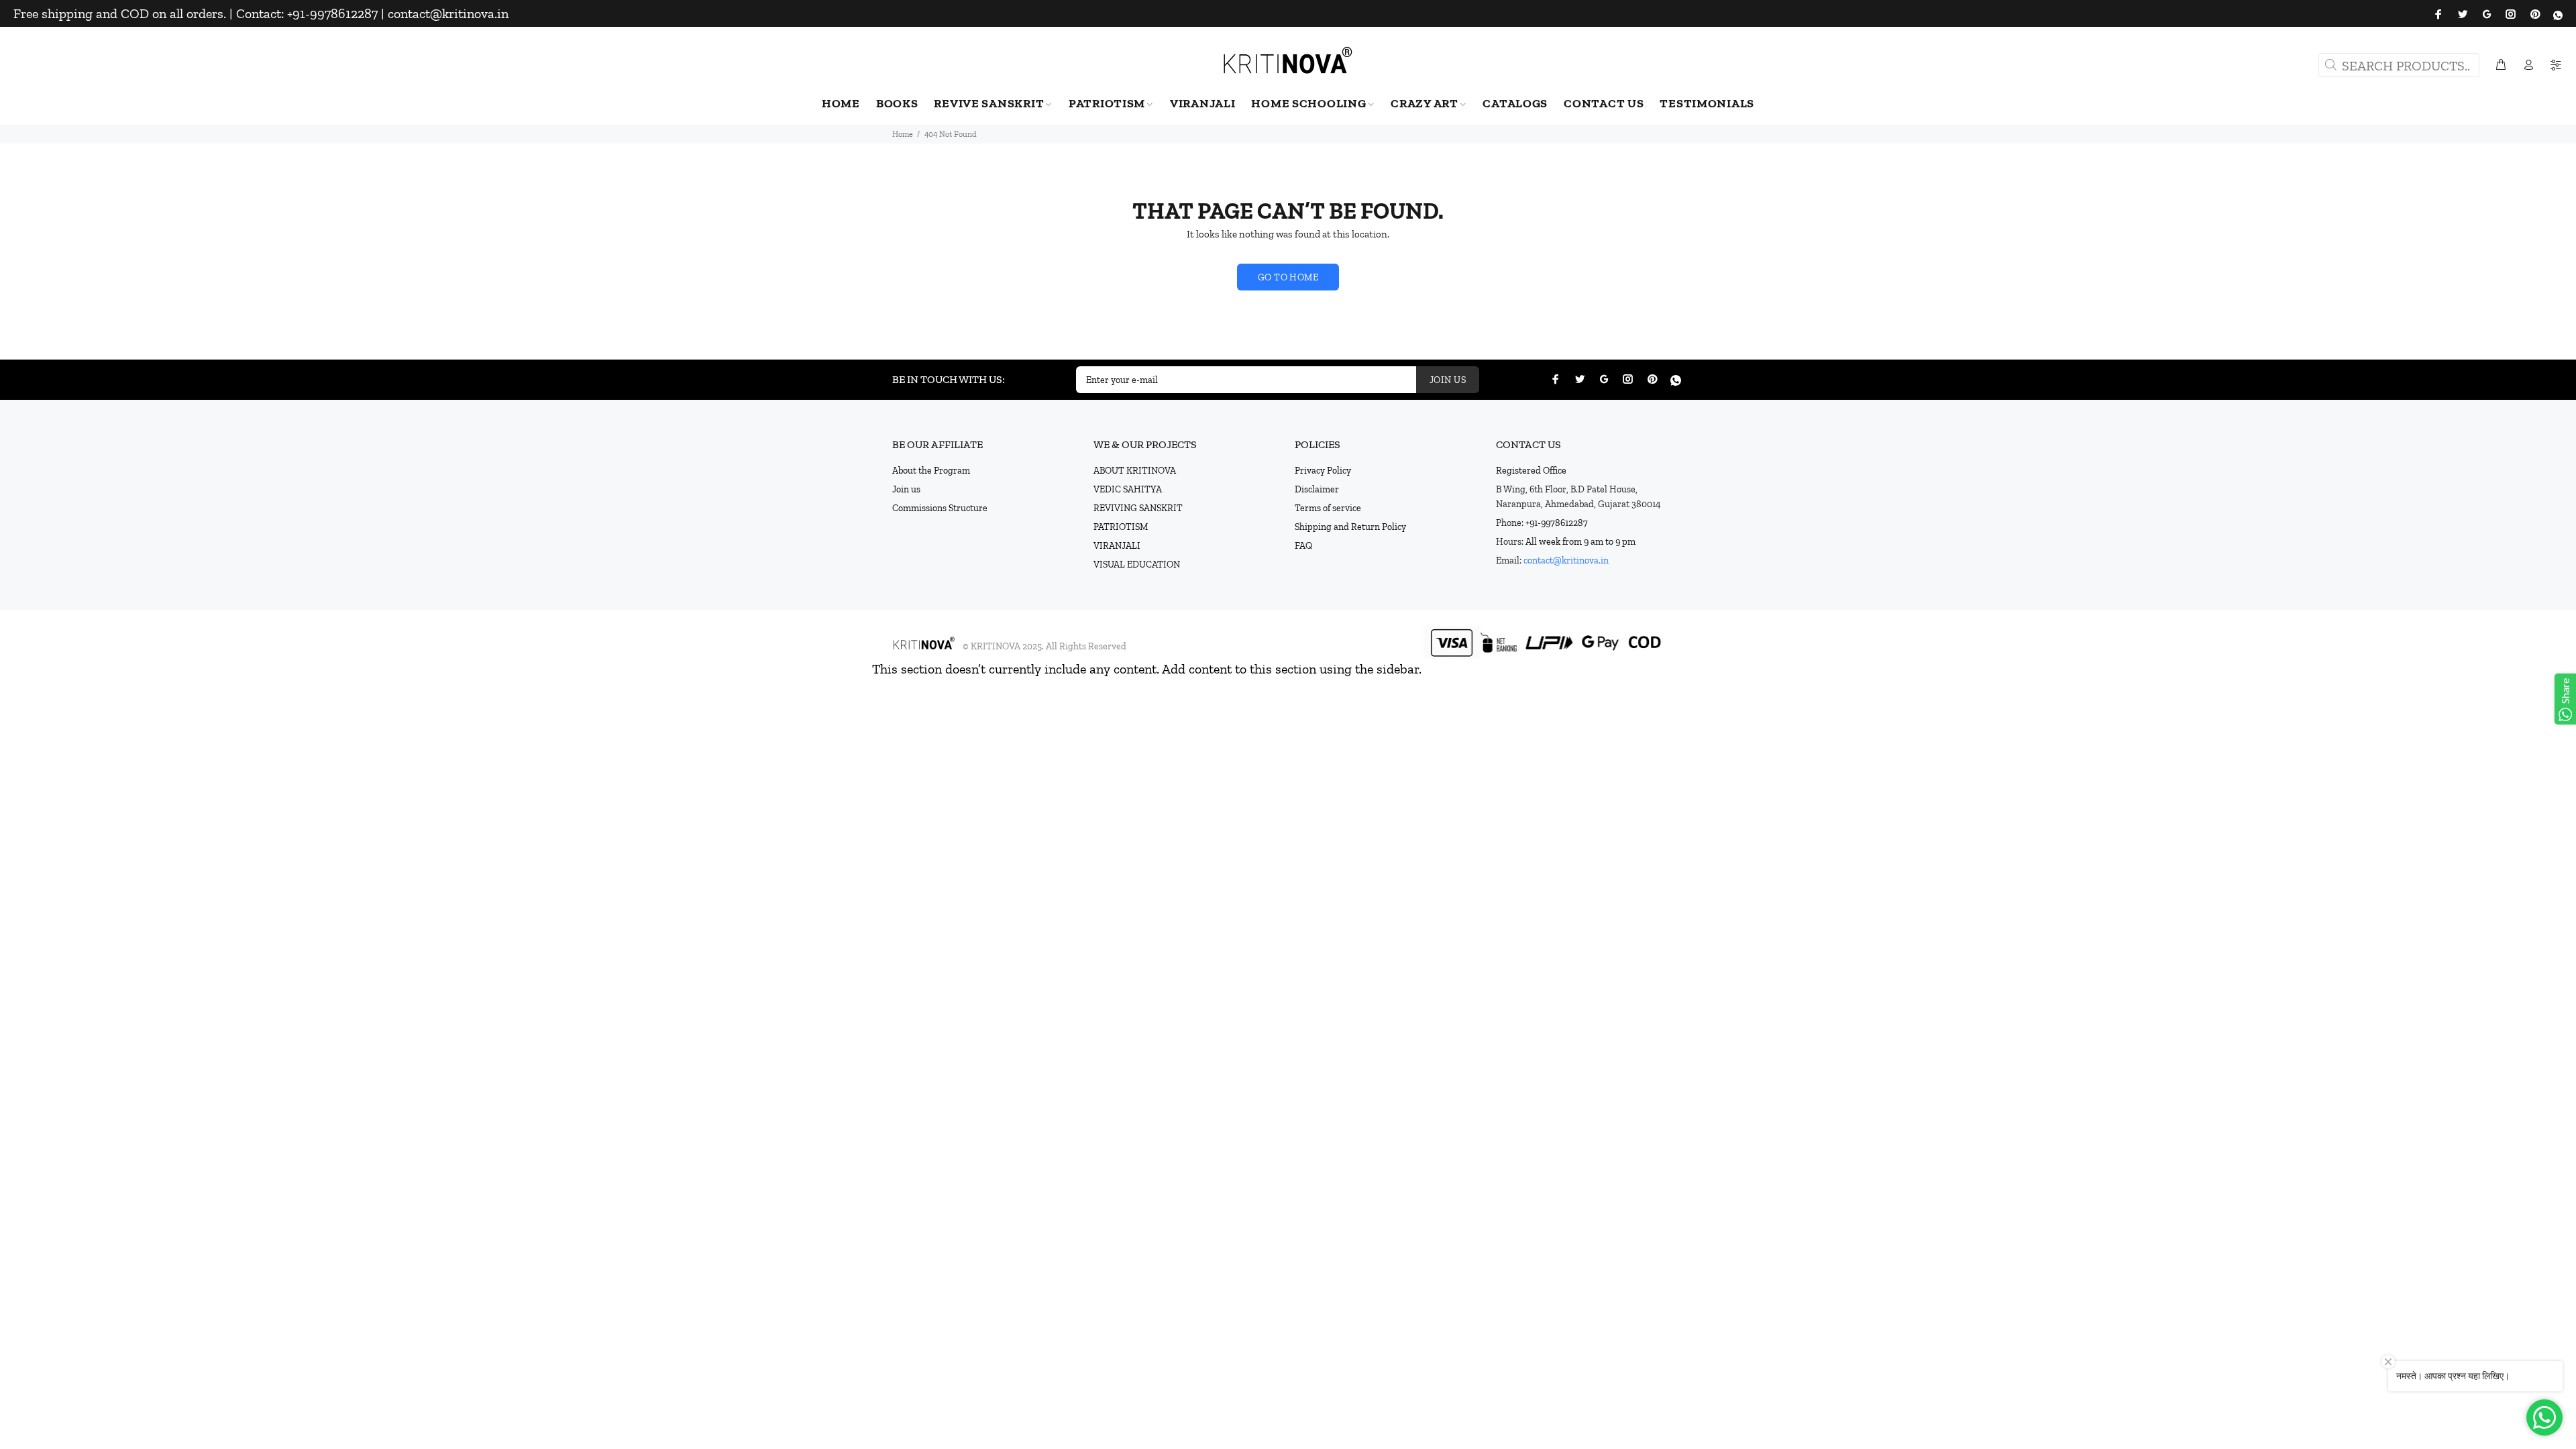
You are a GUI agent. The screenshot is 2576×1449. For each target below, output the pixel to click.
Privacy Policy (1323, 471)
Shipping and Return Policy (1350, 527)
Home (903, 134)
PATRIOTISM (1121, 527)
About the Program (931, 471)
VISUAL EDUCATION (1137, 565)
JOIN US (1448, 380)
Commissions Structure (940, 508)
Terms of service (1328, 508)
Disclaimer (1317, 489)
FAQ (1303, 546)
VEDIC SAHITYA (1128, 489)
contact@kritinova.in (1566, 560)
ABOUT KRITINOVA (1135, 471)
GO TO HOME (1288, 277)
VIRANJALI (1117, 546)
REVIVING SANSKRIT (1138, 508)
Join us (906, 489)
